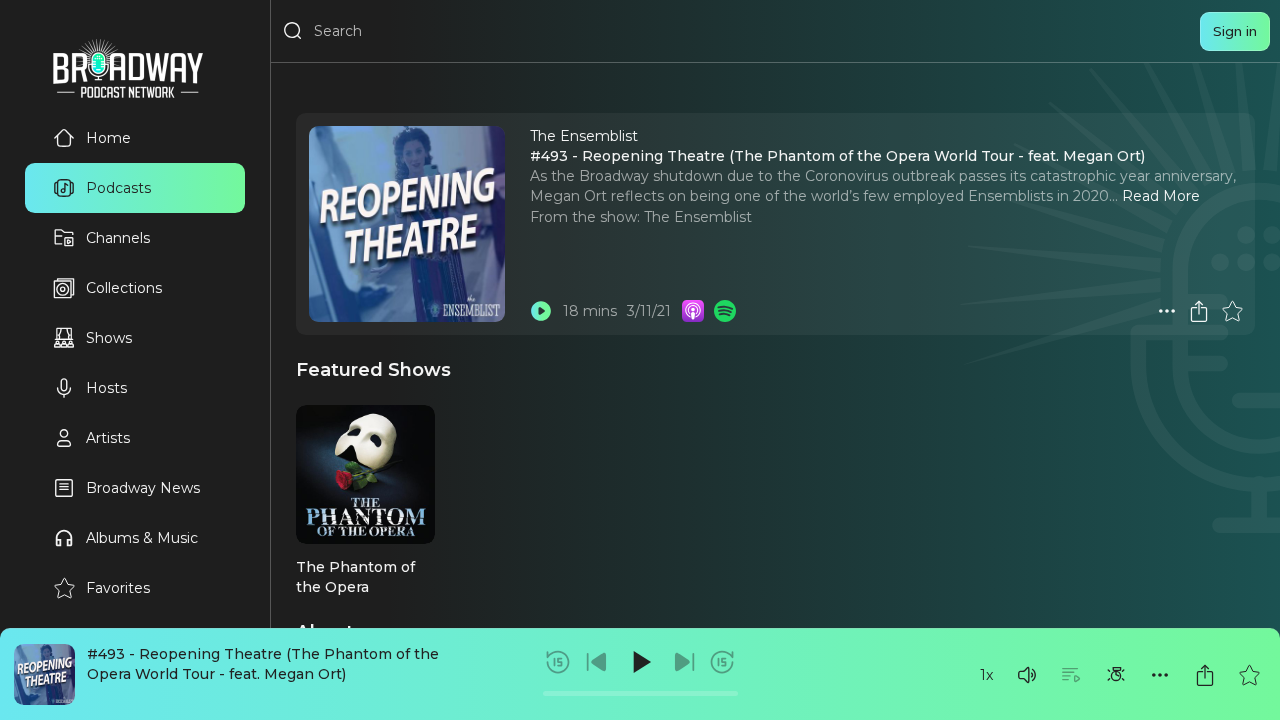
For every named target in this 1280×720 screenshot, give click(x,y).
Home (108, 138)
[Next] (684, 662)
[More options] (1160, 675)
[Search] (293, 31)
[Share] (1205, 675)
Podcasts (118, 188)
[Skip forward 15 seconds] (722, 662)
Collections (124, 288)
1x (986, 675)
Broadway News (143, 488)
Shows (109, 338)
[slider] (640, 693)
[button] (1027, 675)
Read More (1161, 196)
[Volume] (1027, 675)
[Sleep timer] (1116, 675)
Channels (118, 238)
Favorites (118, 588)
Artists (108, 438)
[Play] (640, 662)
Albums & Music (142, 538)
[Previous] (597, 662)
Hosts (106, 388)
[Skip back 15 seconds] (558, 662)
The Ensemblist (698, 217)
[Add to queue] (1071, 675)
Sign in (1235, 31)
